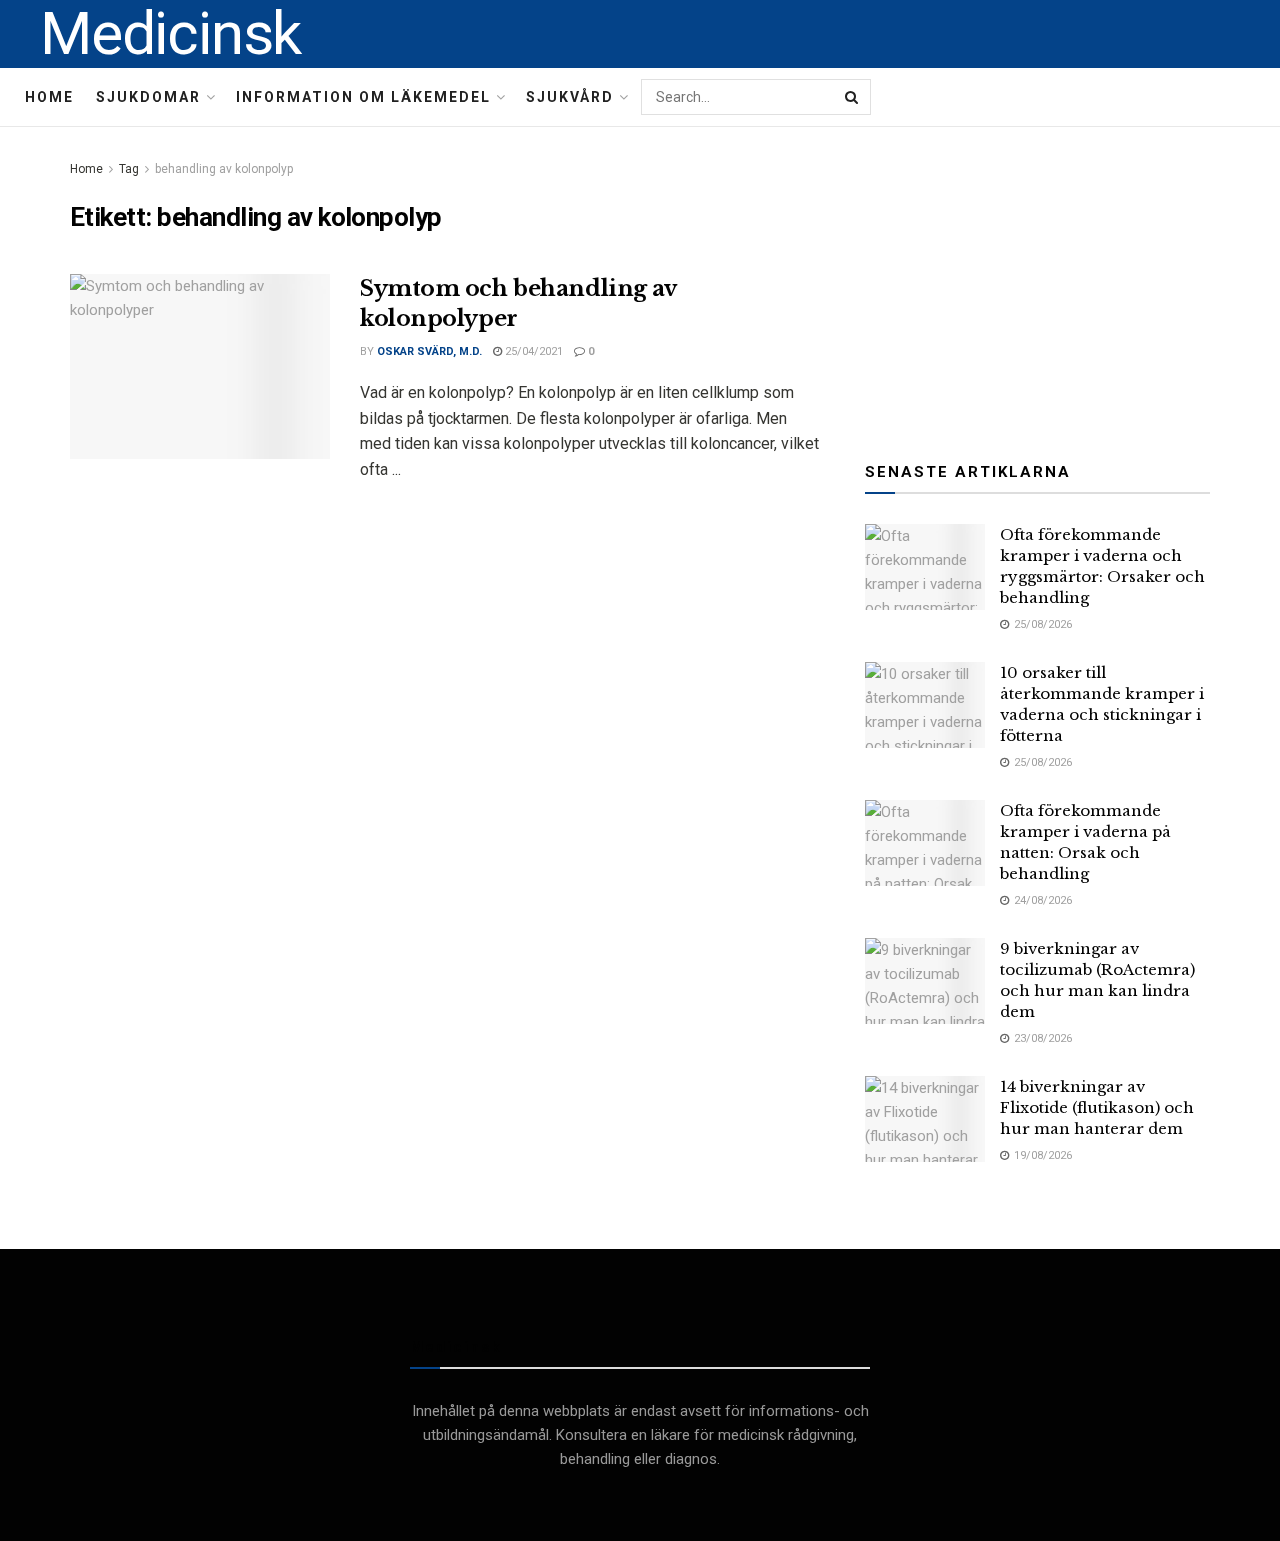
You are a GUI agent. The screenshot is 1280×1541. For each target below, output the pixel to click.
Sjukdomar (148, 97)
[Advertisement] (1038, 282)
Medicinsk (170, 34)
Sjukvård (570, 97)
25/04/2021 (532, 351)
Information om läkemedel (363, 97)
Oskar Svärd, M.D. (429, 351)
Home (49, 97)
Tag (129, 169)
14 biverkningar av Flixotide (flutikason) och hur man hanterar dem (1097, 1107)
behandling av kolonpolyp (224, 169)
